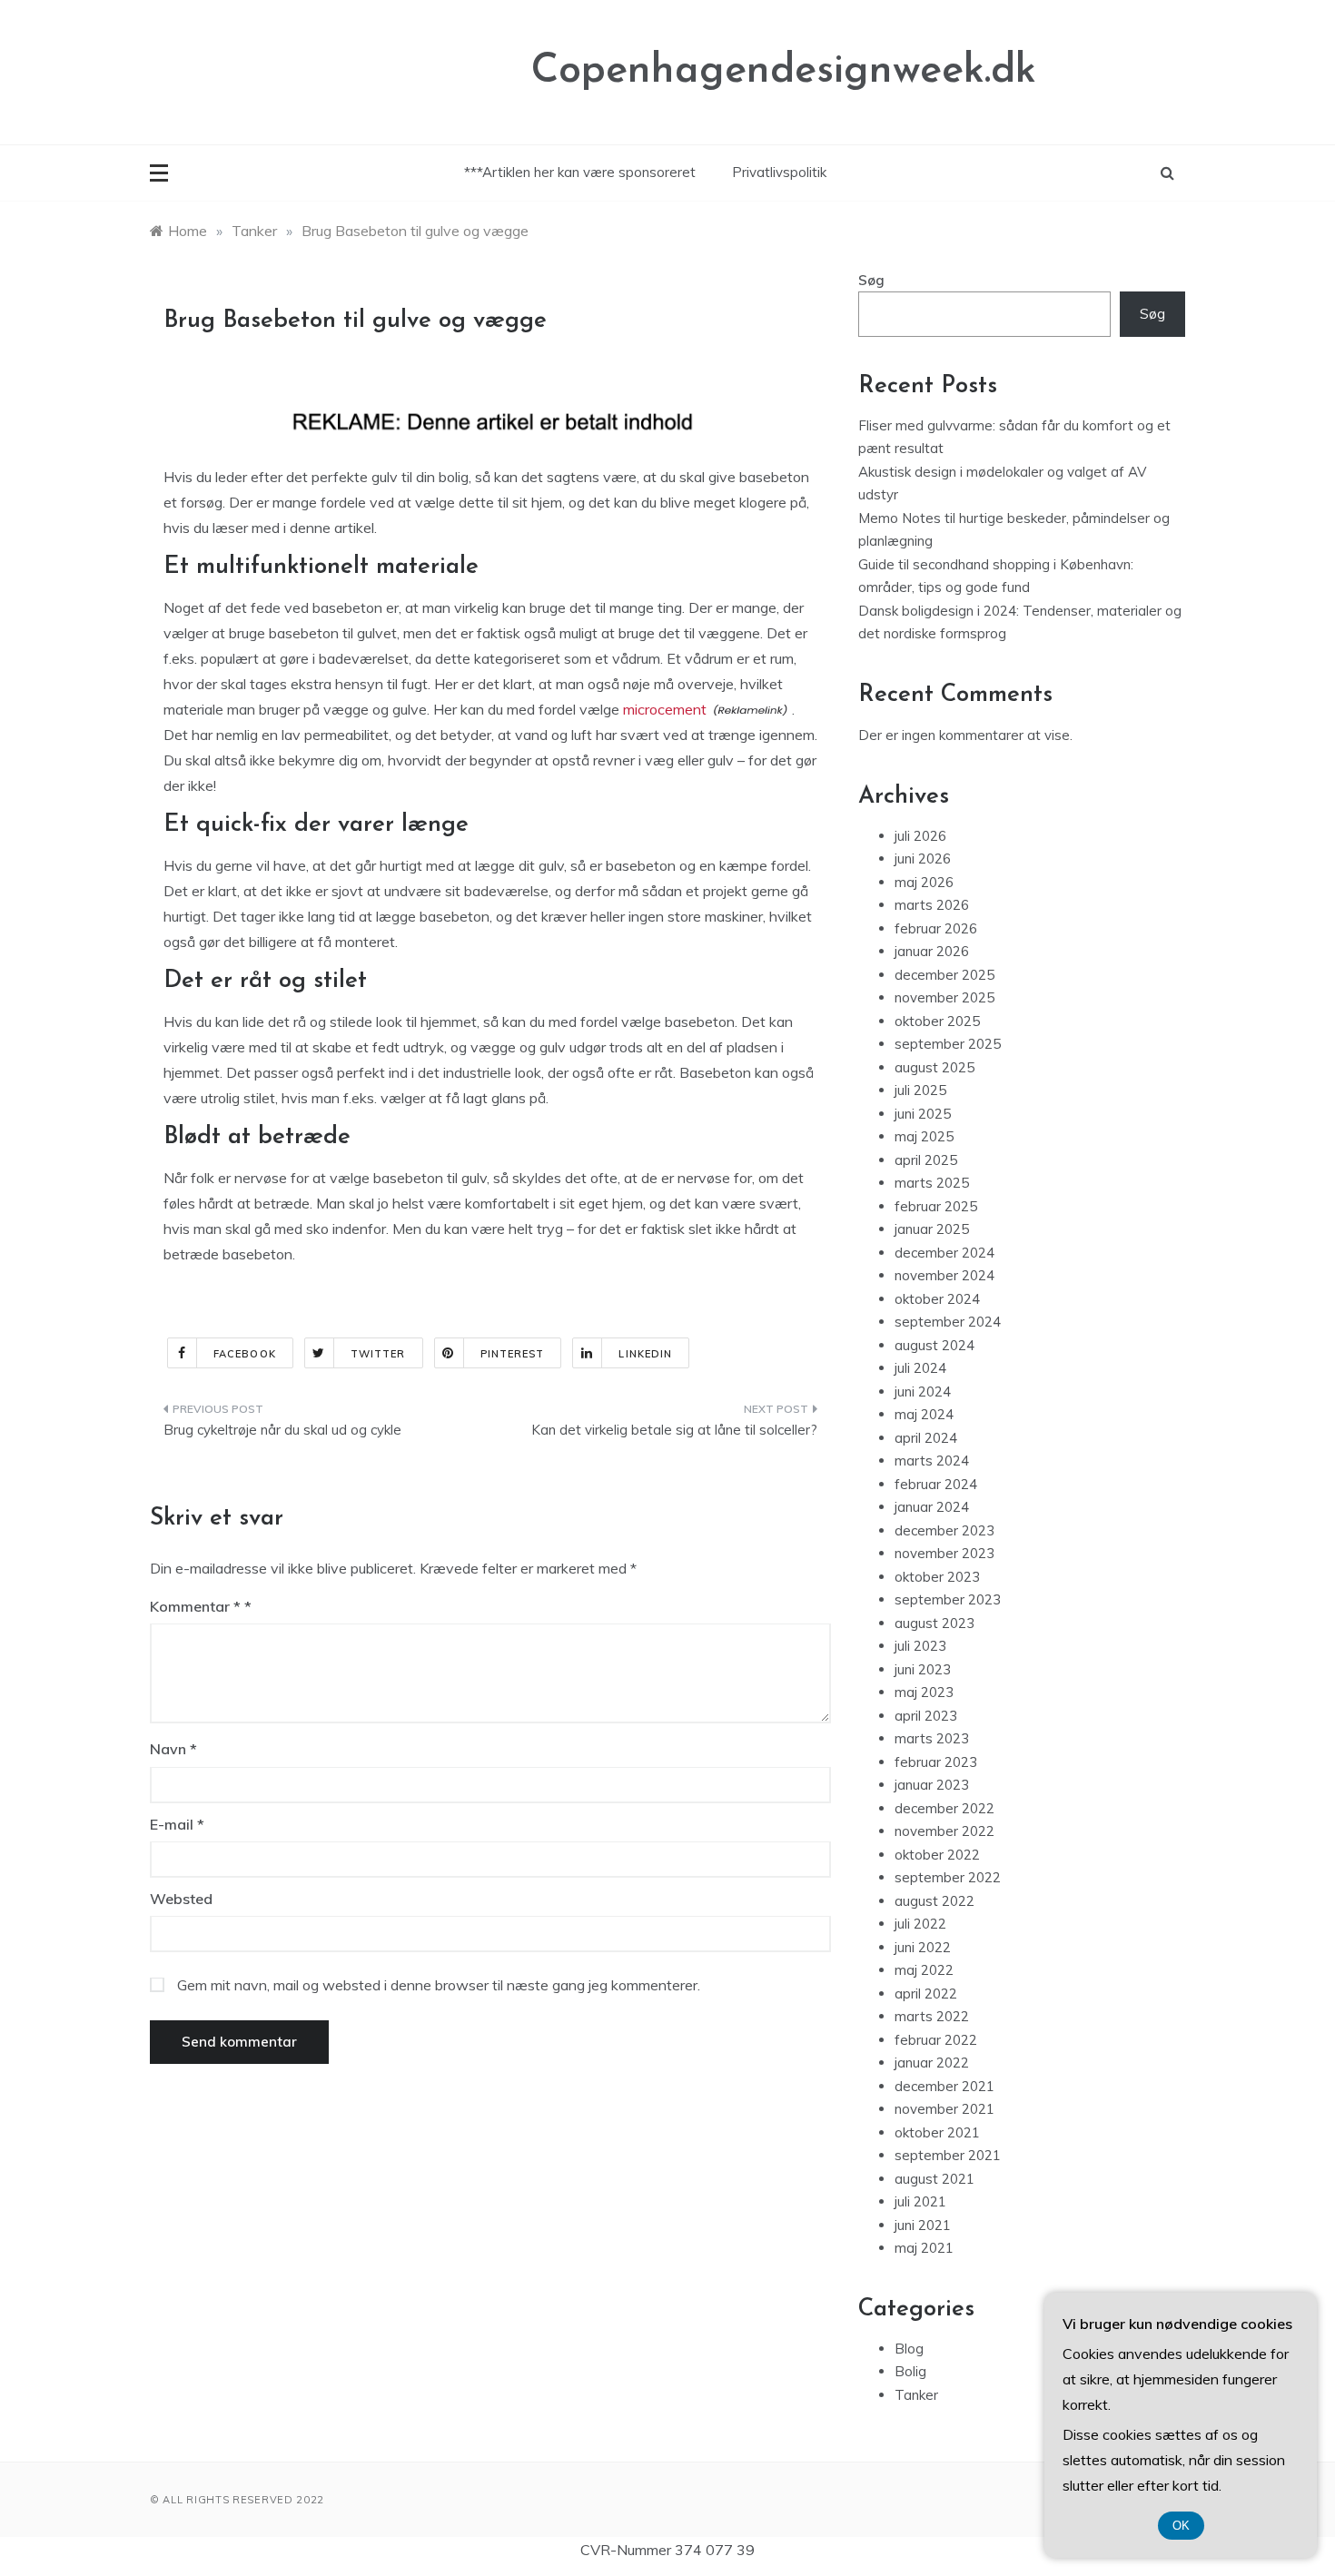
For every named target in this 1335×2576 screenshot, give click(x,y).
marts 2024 (932, 1461)
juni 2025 (923, 1114)
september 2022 (948, 1877)
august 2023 (934, 1623)
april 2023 (926, 1716)
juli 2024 (920, 1368)
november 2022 (944, 1831)
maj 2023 (924, 1692)
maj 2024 (924, 1414)
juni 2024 (923, 1392)
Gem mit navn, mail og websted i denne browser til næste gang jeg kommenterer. (439, 1985)
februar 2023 (936, 1762)
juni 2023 (923, 1669)
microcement (665, 709)
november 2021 (944, 2109)
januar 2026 (932, 951)
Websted (181, 1899)
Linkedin (645, 1354)
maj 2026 (924, 882)
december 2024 (944, 1253)
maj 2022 (924, 1970)
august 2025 (934, 1067)
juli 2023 (920, 1646)
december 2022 (944, 1808)
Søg (871, 280)
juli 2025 (920, 1090)
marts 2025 (932, 1183)
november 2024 (944, 1275)
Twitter (378, 1354)
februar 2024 (936, 1484)
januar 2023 (932, 1785)
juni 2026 (923, 859)
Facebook (245, 1354)
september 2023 (948, 1599)
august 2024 (934, 1345)
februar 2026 (936, 928)
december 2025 (944, 975)
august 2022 (934, 1901)
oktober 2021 (937, 2132)
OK (1181, 2526)
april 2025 (926, 1160)
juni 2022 (923, 1947)
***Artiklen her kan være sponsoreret (580, 172)
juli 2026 (920, 836)
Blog (909, 2349)
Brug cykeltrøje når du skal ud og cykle (282, 1430)
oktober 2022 (937, 1855)
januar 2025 (932, 1229)
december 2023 (944, 1530)
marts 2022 (932, 2016)
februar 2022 (936, 2040)
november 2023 (944, 1553)
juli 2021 (920, 2201)
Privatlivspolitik (779, 172)
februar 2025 (936, 1206)
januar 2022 (932, 2063)
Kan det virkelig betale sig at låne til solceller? (674, 1430)
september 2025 (948, 1044)
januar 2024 (932, 1507)
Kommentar (195, 1606)
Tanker (916, 2395)
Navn (173, 1749)
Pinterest (513, 1354)
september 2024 (948, 1322)
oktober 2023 (937, 1577)
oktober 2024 (937, 1299)
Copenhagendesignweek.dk (784, 71)
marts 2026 (932, 905)
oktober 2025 (937, 1021)
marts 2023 (932, 1738)
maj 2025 (924, 1136)
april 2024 (926, 1438)
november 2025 (944, 997)
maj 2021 (924, 2248)
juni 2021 (923, 2225)
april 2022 (926, 1994)
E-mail (177, 1824)
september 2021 (948, 2155)
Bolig (910, 2371)
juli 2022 (920, 1924)
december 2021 (944, 2086)
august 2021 (934, 2179)
